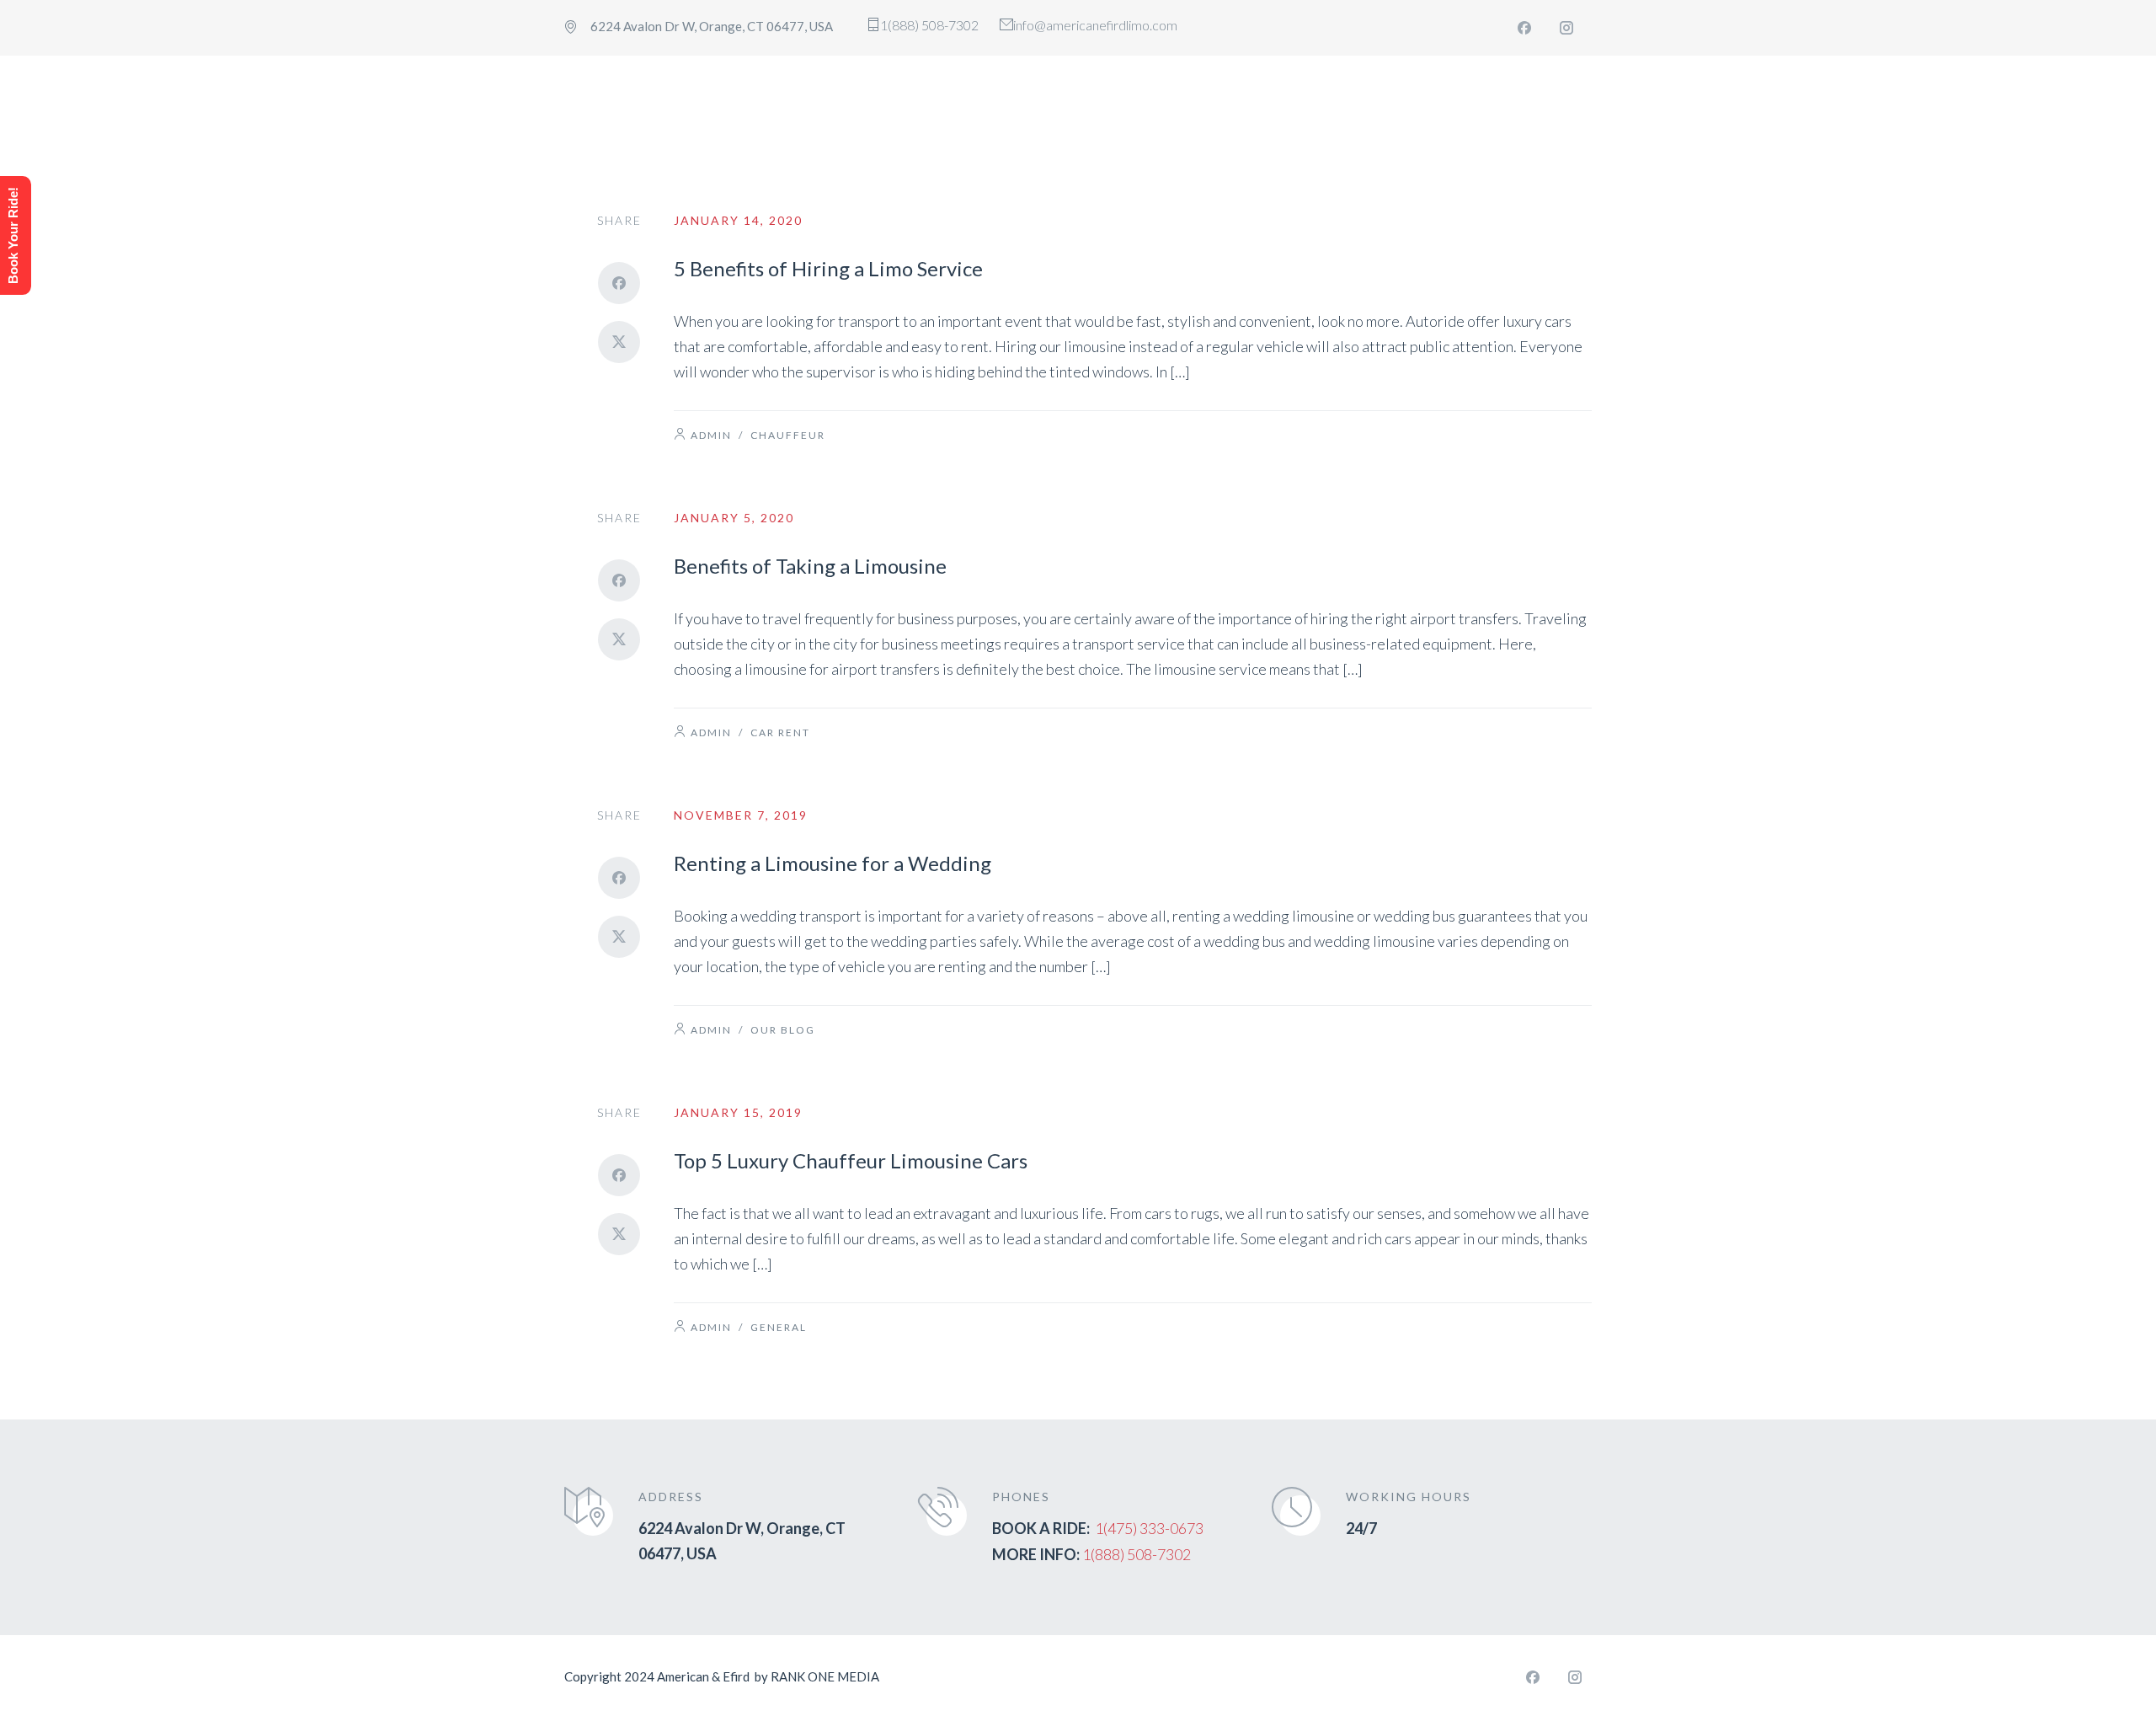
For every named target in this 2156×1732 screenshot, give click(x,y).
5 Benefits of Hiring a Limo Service (828, 268)
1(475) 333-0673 (1149, 1528)
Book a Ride (1512, 86)
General (779, 1327)
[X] (619, 342)
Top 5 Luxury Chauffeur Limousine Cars (851, 1160)
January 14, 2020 (738, 220)
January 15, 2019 (738, 1112)
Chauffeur (788, 435)
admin (711, 435)
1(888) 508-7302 (1137, 1554)
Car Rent (780, 732)
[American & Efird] (663, 88)
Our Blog (783, 1030)
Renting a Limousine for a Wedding (833, 863)
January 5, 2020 (734, 518)
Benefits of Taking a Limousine (810, 566)
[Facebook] (1524, 28)
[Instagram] (1566, 28)
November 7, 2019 (741, 815)
